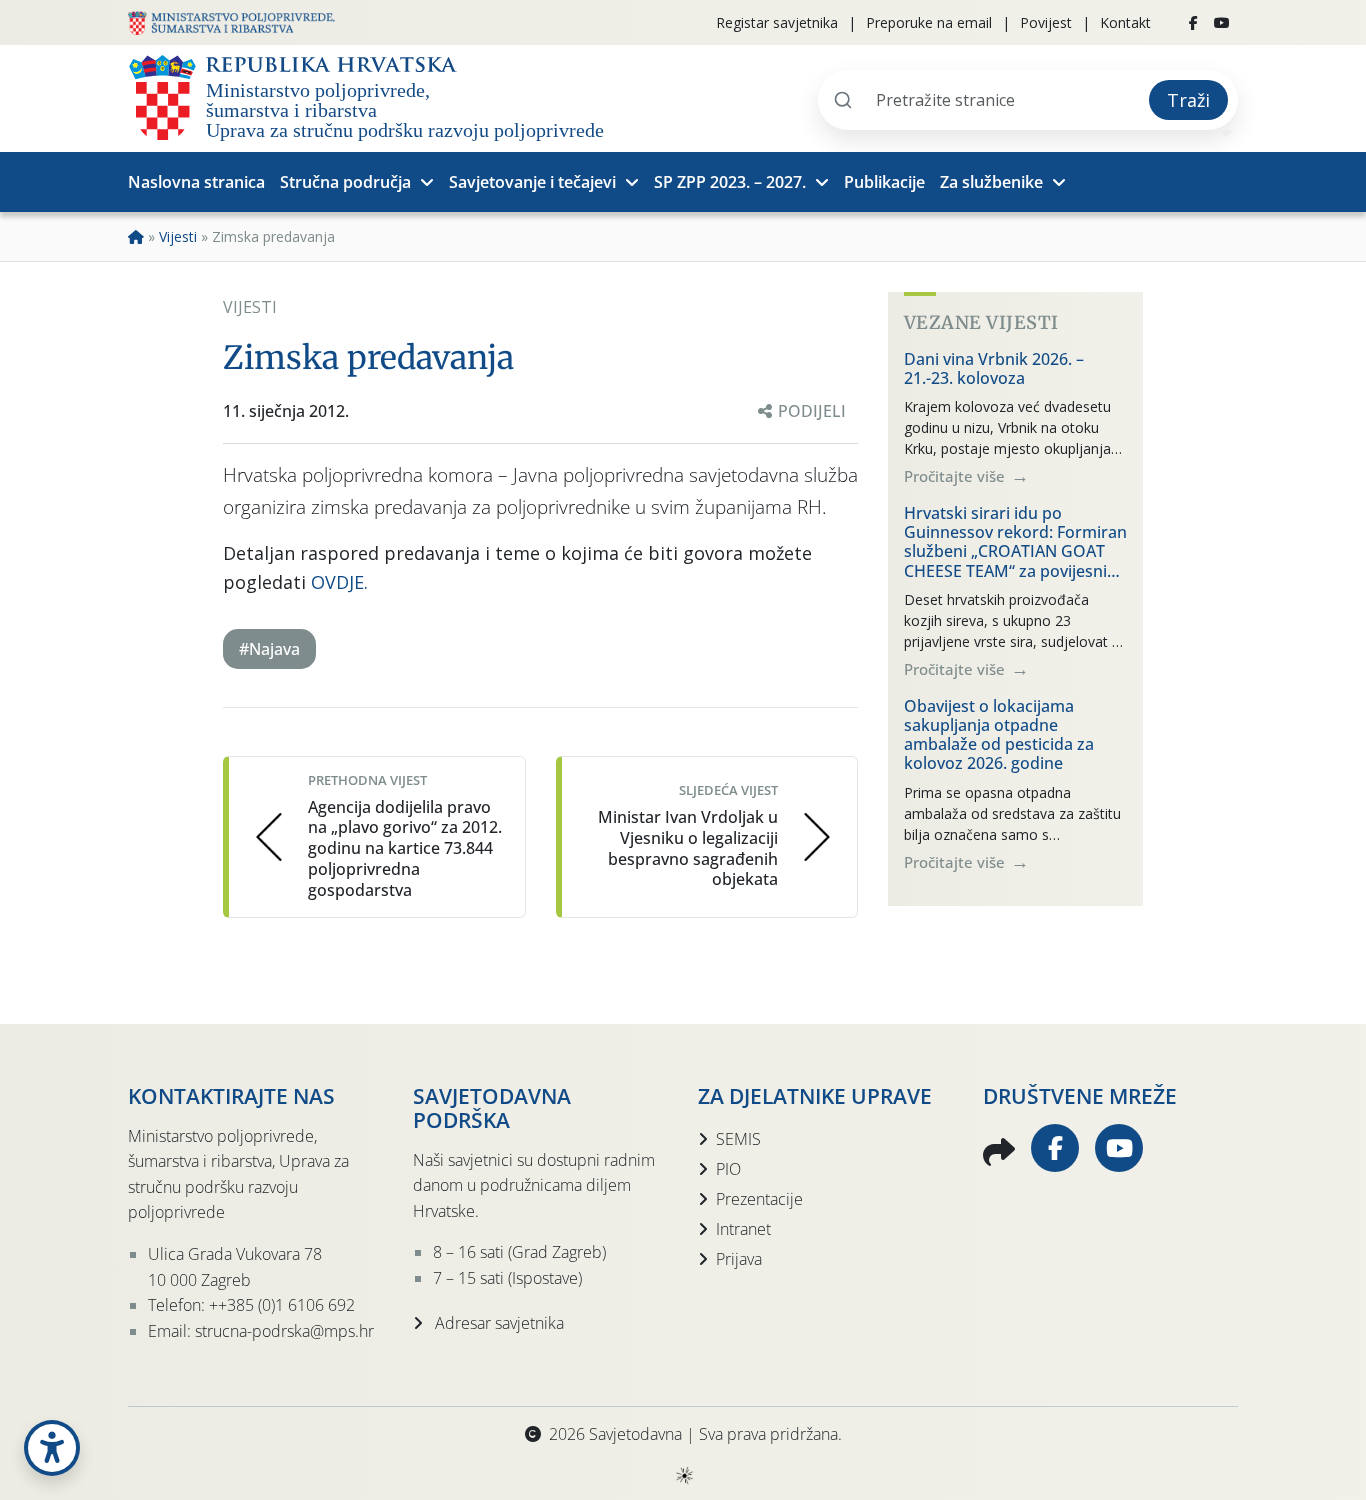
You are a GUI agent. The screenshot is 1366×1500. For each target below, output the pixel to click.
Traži (1188, 100)
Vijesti (178, 236)
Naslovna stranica (196, 182)
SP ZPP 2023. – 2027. (730, 182)
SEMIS (738, 1139)
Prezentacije (759, 1199)
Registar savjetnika (777, 22)
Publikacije (884, 182)
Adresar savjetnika (497, 1323)
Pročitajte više (956, 476)
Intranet (743, 1229)
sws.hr (683, 1474)
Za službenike (991, 182)
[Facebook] (1193, 23)
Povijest (1046, 22)
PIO (728, 1169)
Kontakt (1125, 22)
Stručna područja (345, 182)
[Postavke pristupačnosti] (52, 1448)
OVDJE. (339, 582)
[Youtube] (1222, 23)
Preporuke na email (929, 22)
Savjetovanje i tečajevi (532, 182)
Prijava (739, 1259)
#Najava (269, 649)
